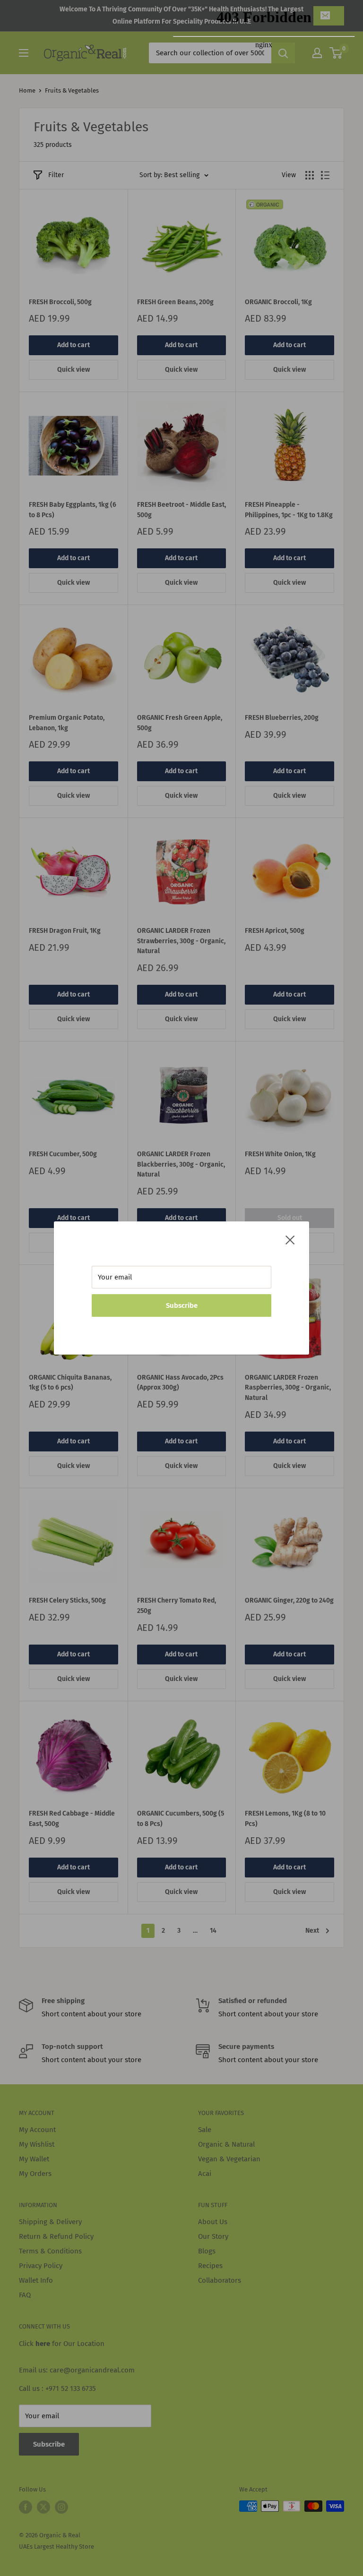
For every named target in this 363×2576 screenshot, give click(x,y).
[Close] (290, 1239)
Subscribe (182, 1305)
